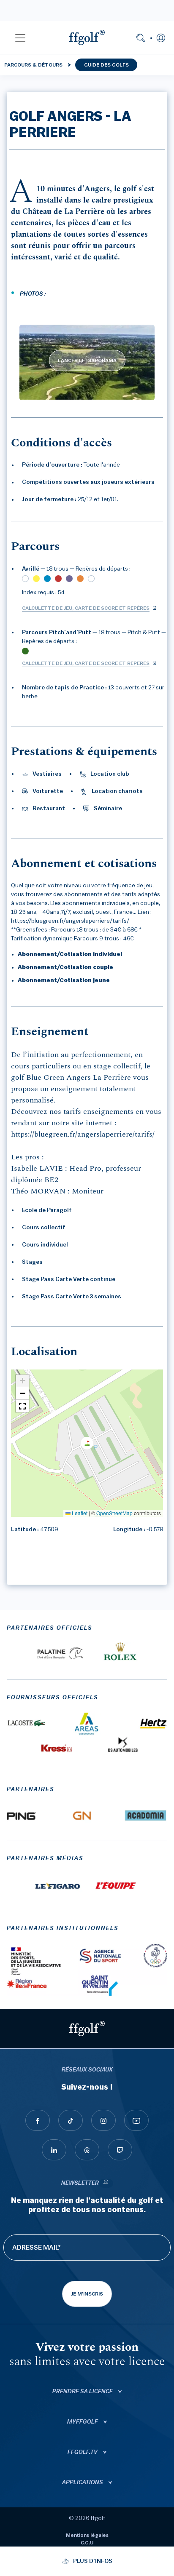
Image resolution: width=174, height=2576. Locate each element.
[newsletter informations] (106, 2183)
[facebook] (38, 2120)
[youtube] (136, 2120)
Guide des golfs (106, 65)
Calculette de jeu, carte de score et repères (86, 608)
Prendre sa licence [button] (83, 2392)
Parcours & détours (33, 65)
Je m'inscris (87, 2294)
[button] (20, 37)
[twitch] (120, 2150)
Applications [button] (83, 2483)
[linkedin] (54, 2150)
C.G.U (87, 2543)
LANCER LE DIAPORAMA (87, 360)
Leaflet (79, 1513)
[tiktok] (71, 2120)
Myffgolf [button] (83, 2422)
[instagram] (103, 2120)
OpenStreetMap (114, 1513)
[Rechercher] (141, 37)
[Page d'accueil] (87, 37)
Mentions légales (87, 2535)
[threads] (87, 2150)
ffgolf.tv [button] (83, 2452)
